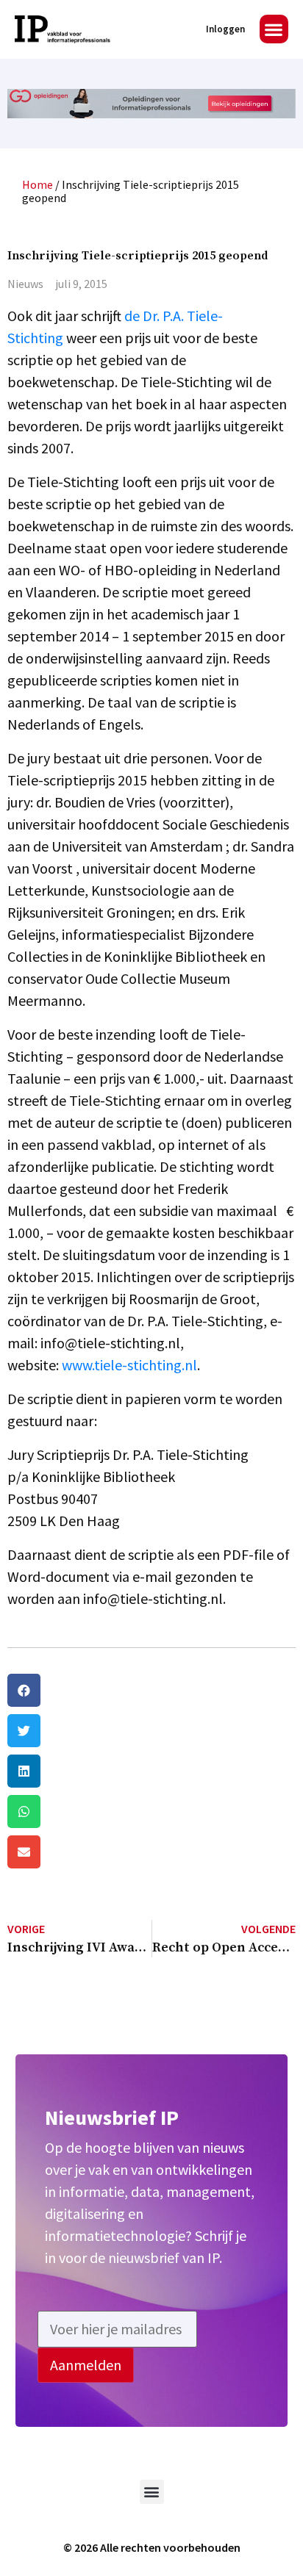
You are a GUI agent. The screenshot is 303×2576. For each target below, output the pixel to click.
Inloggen (225, 29)
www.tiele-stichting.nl (129, 1365)
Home (38, 184)
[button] (274, 29)
